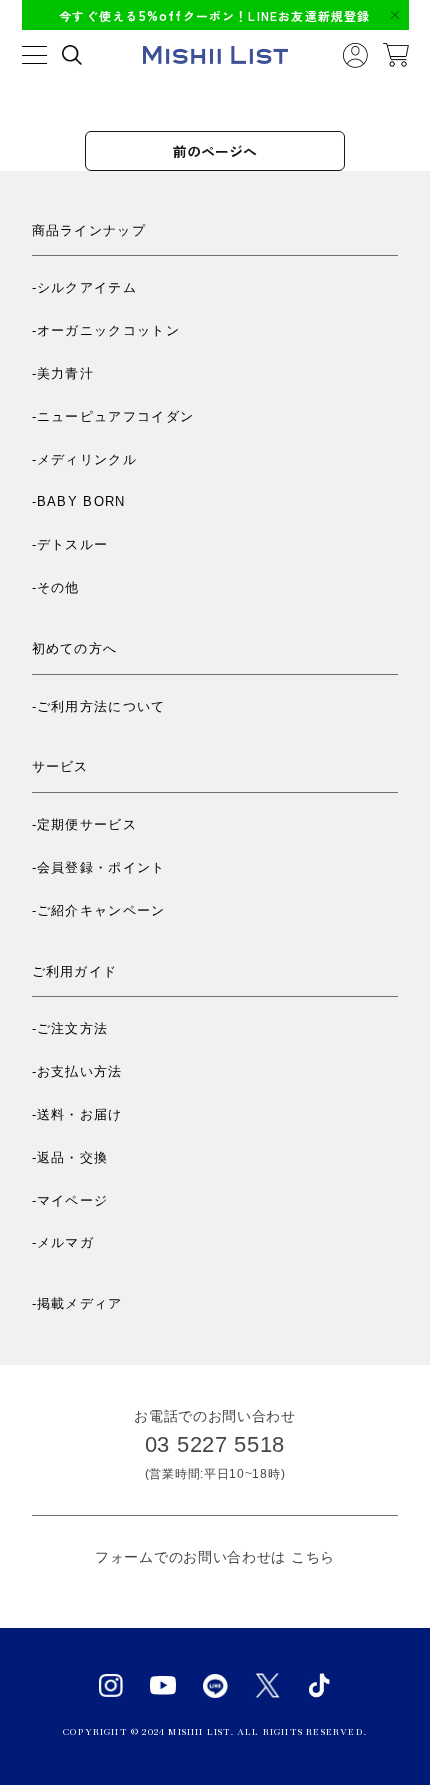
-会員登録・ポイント (99, 867)
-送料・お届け (77, 1114)
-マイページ (70, 1200)
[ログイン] (355, 55)
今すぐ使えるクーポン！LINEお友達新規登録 (214, 15)
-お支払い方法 (77, 1071)
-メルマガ (63, 1242)
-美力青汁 (63, 373)
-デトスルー (70, 544)
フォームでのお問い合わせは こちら (215, 1557)
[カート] (396, 55)
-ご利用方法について (99, 706)
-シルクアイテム (84, 287)
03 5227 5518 (215, 1444)
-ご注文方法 (70, 1028)
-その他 (56, 587)
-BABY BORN (79, 501)
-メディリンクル (84, 459)
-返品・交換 (70, 1157)
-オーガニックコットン (106, 330)
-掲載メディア (77, 1303)
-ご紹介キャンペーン (99, 910)
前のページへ (215, 151)
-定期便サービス (84, 824)
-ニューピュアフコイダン (113, 416)
